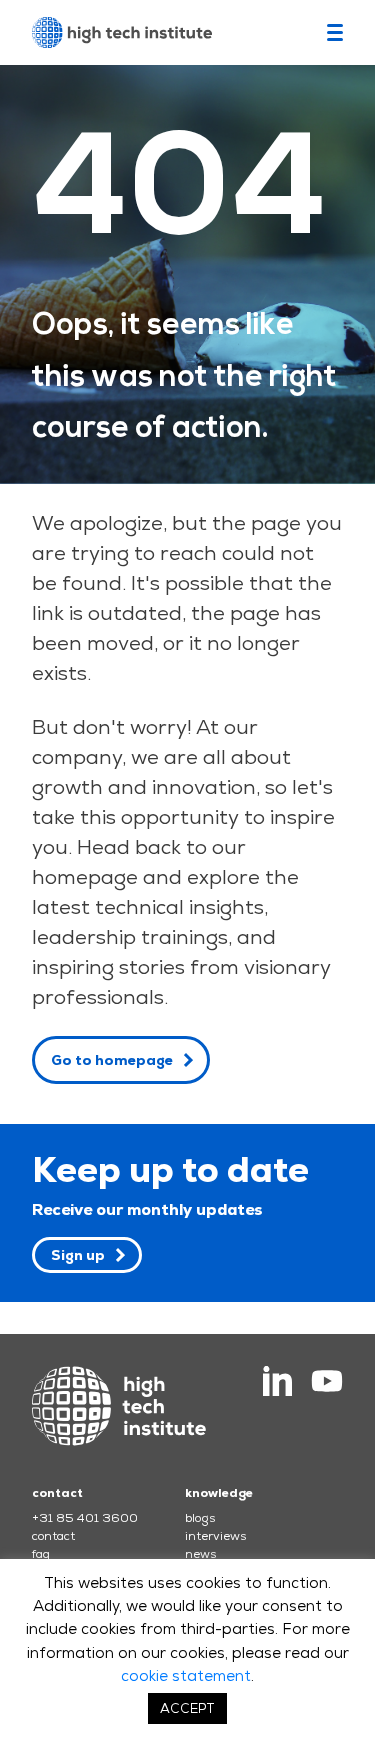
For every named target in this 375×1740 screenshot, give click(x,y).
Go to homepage (112, 1060)
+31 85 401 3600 (85, 1518)
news (200, 1554)
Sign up (78, 1255)
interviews (215, 1536)
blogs (200, 1518)
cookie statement (186, 1675)
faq (41, 1554)
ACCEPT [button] (187, 1708)
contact (53, 1536)
